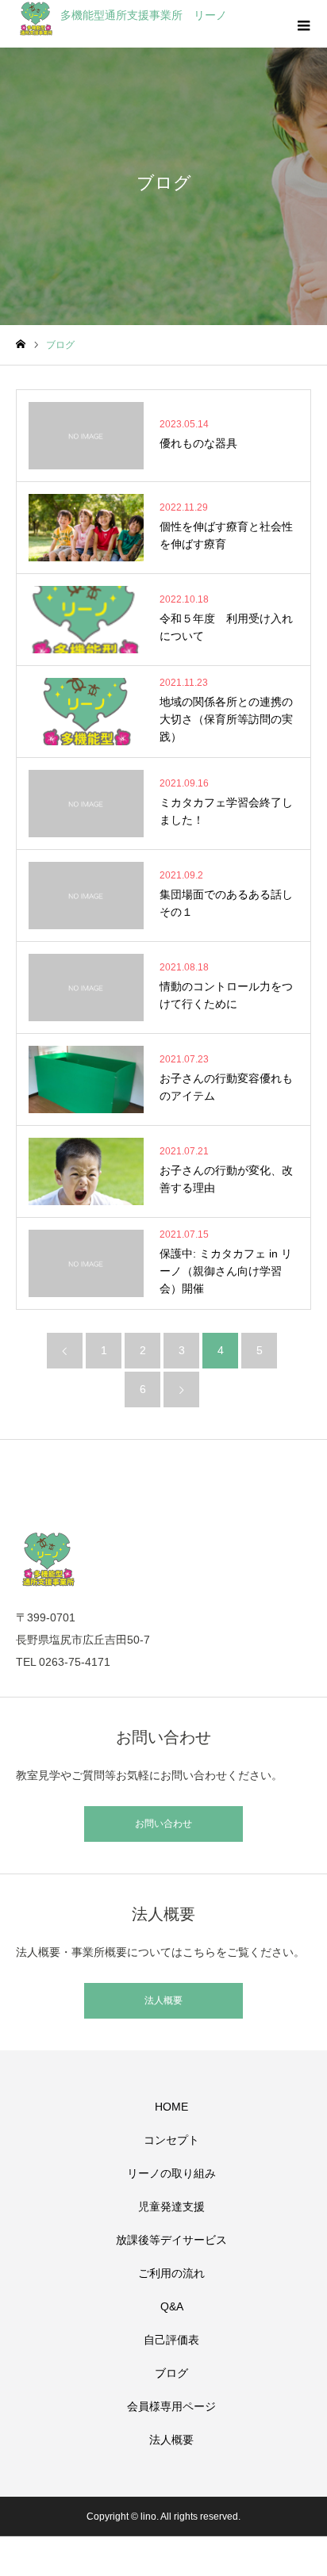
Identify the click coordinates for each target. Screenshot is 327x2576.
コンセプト (171, 2140)
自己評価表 (171, 2340)
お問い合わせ (163, 1824)
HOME (171, 2107)
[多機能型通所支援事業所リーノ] (163, 1559)
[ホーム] (21, 344)
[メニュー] (303, 24)
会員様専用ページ (171, 2406)
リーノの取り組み (171, 2173)
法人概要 (163, 2000)
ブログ (171, 2373)
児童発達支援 (171, 2207)
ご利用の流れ (171, 2273)
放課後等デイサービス (171, 2240)
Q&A (172, 2306)
